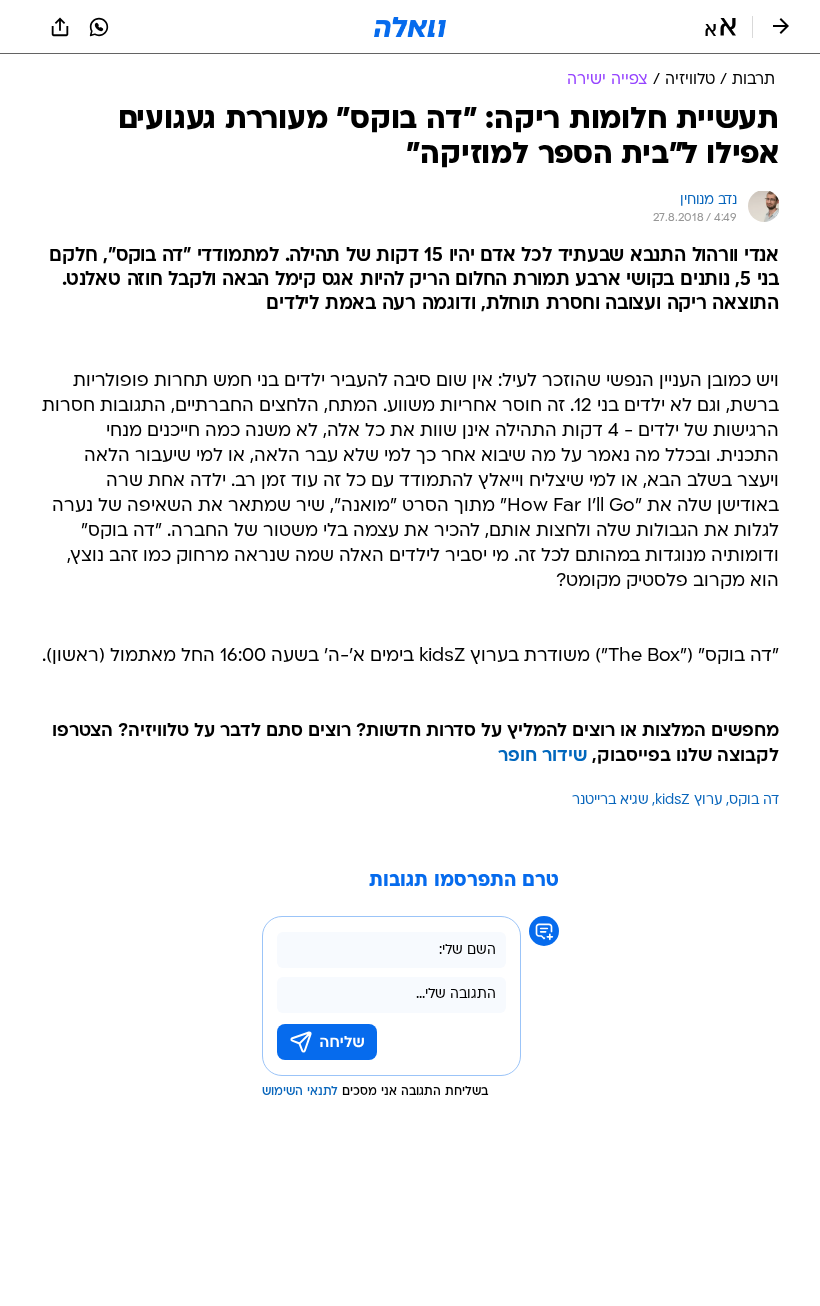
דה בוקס (754, 800)
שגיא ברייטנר (610, 800)
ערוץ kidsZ (689, 800)
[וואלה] (410, 27)
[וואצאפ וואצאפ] (99, 27)
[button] (720, 27)
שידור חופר (542, 756)
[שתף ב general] (60, 27)
